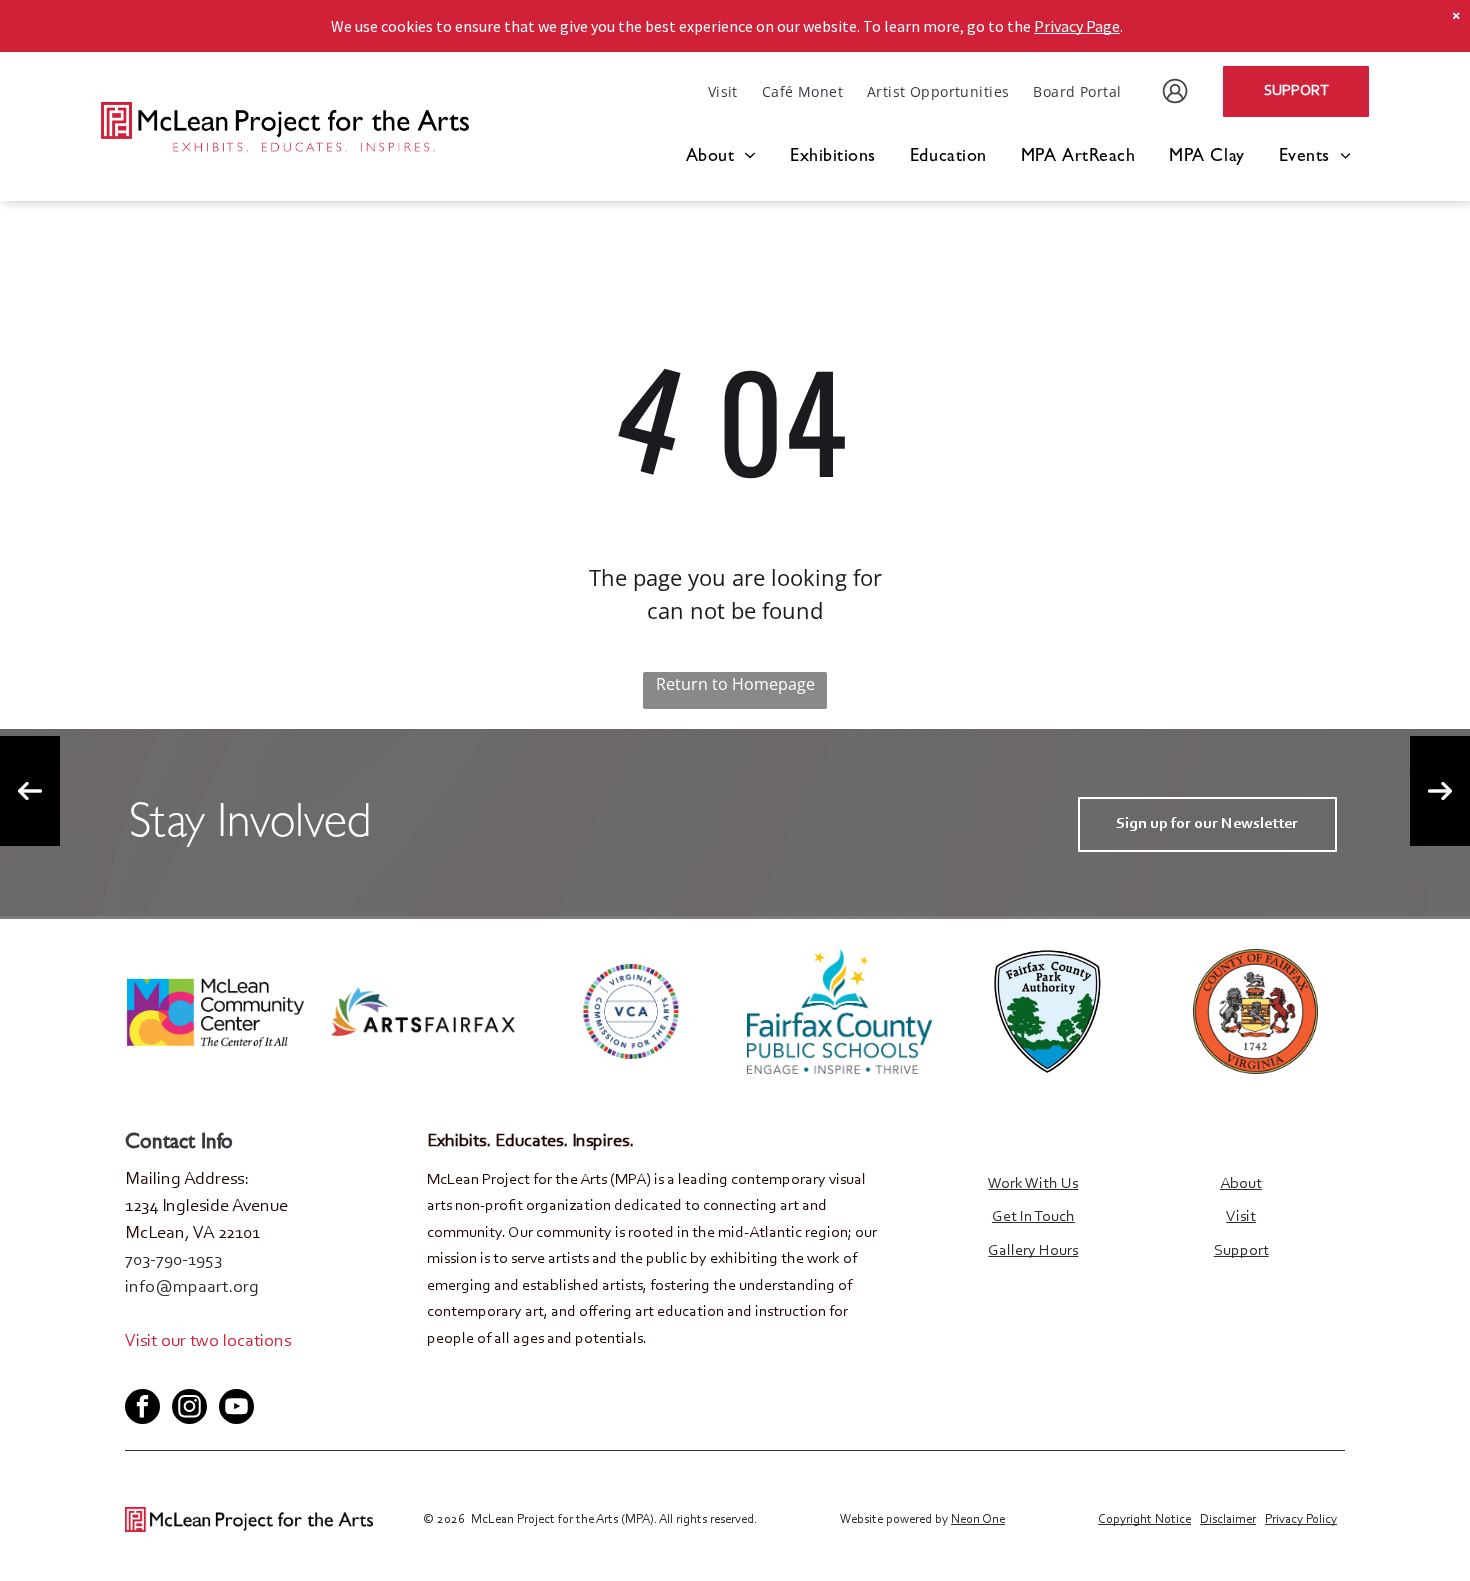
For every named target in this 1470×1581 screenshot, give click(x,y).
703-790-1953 (173, 1261)
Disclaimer (1228, 1519)
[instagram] (189, 1409)
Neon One (978, 1519)
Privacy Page (1077, 26)
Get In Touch (1033, 1217)
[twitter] (172, 1372)
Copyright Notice (1144, 1519)
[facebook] (139, 1372)
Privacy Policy (1301, 1519)
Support (1241, 1251)
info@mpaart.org (192, 1288)
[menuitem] (723, 91)
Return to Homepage (735, 684)
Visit (1241, 1217)
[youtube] (205, 1372)
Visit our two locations (208, 1342)
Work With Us (1033, 1184)
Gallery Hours (1033, 1251)
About (1241, 1184)
